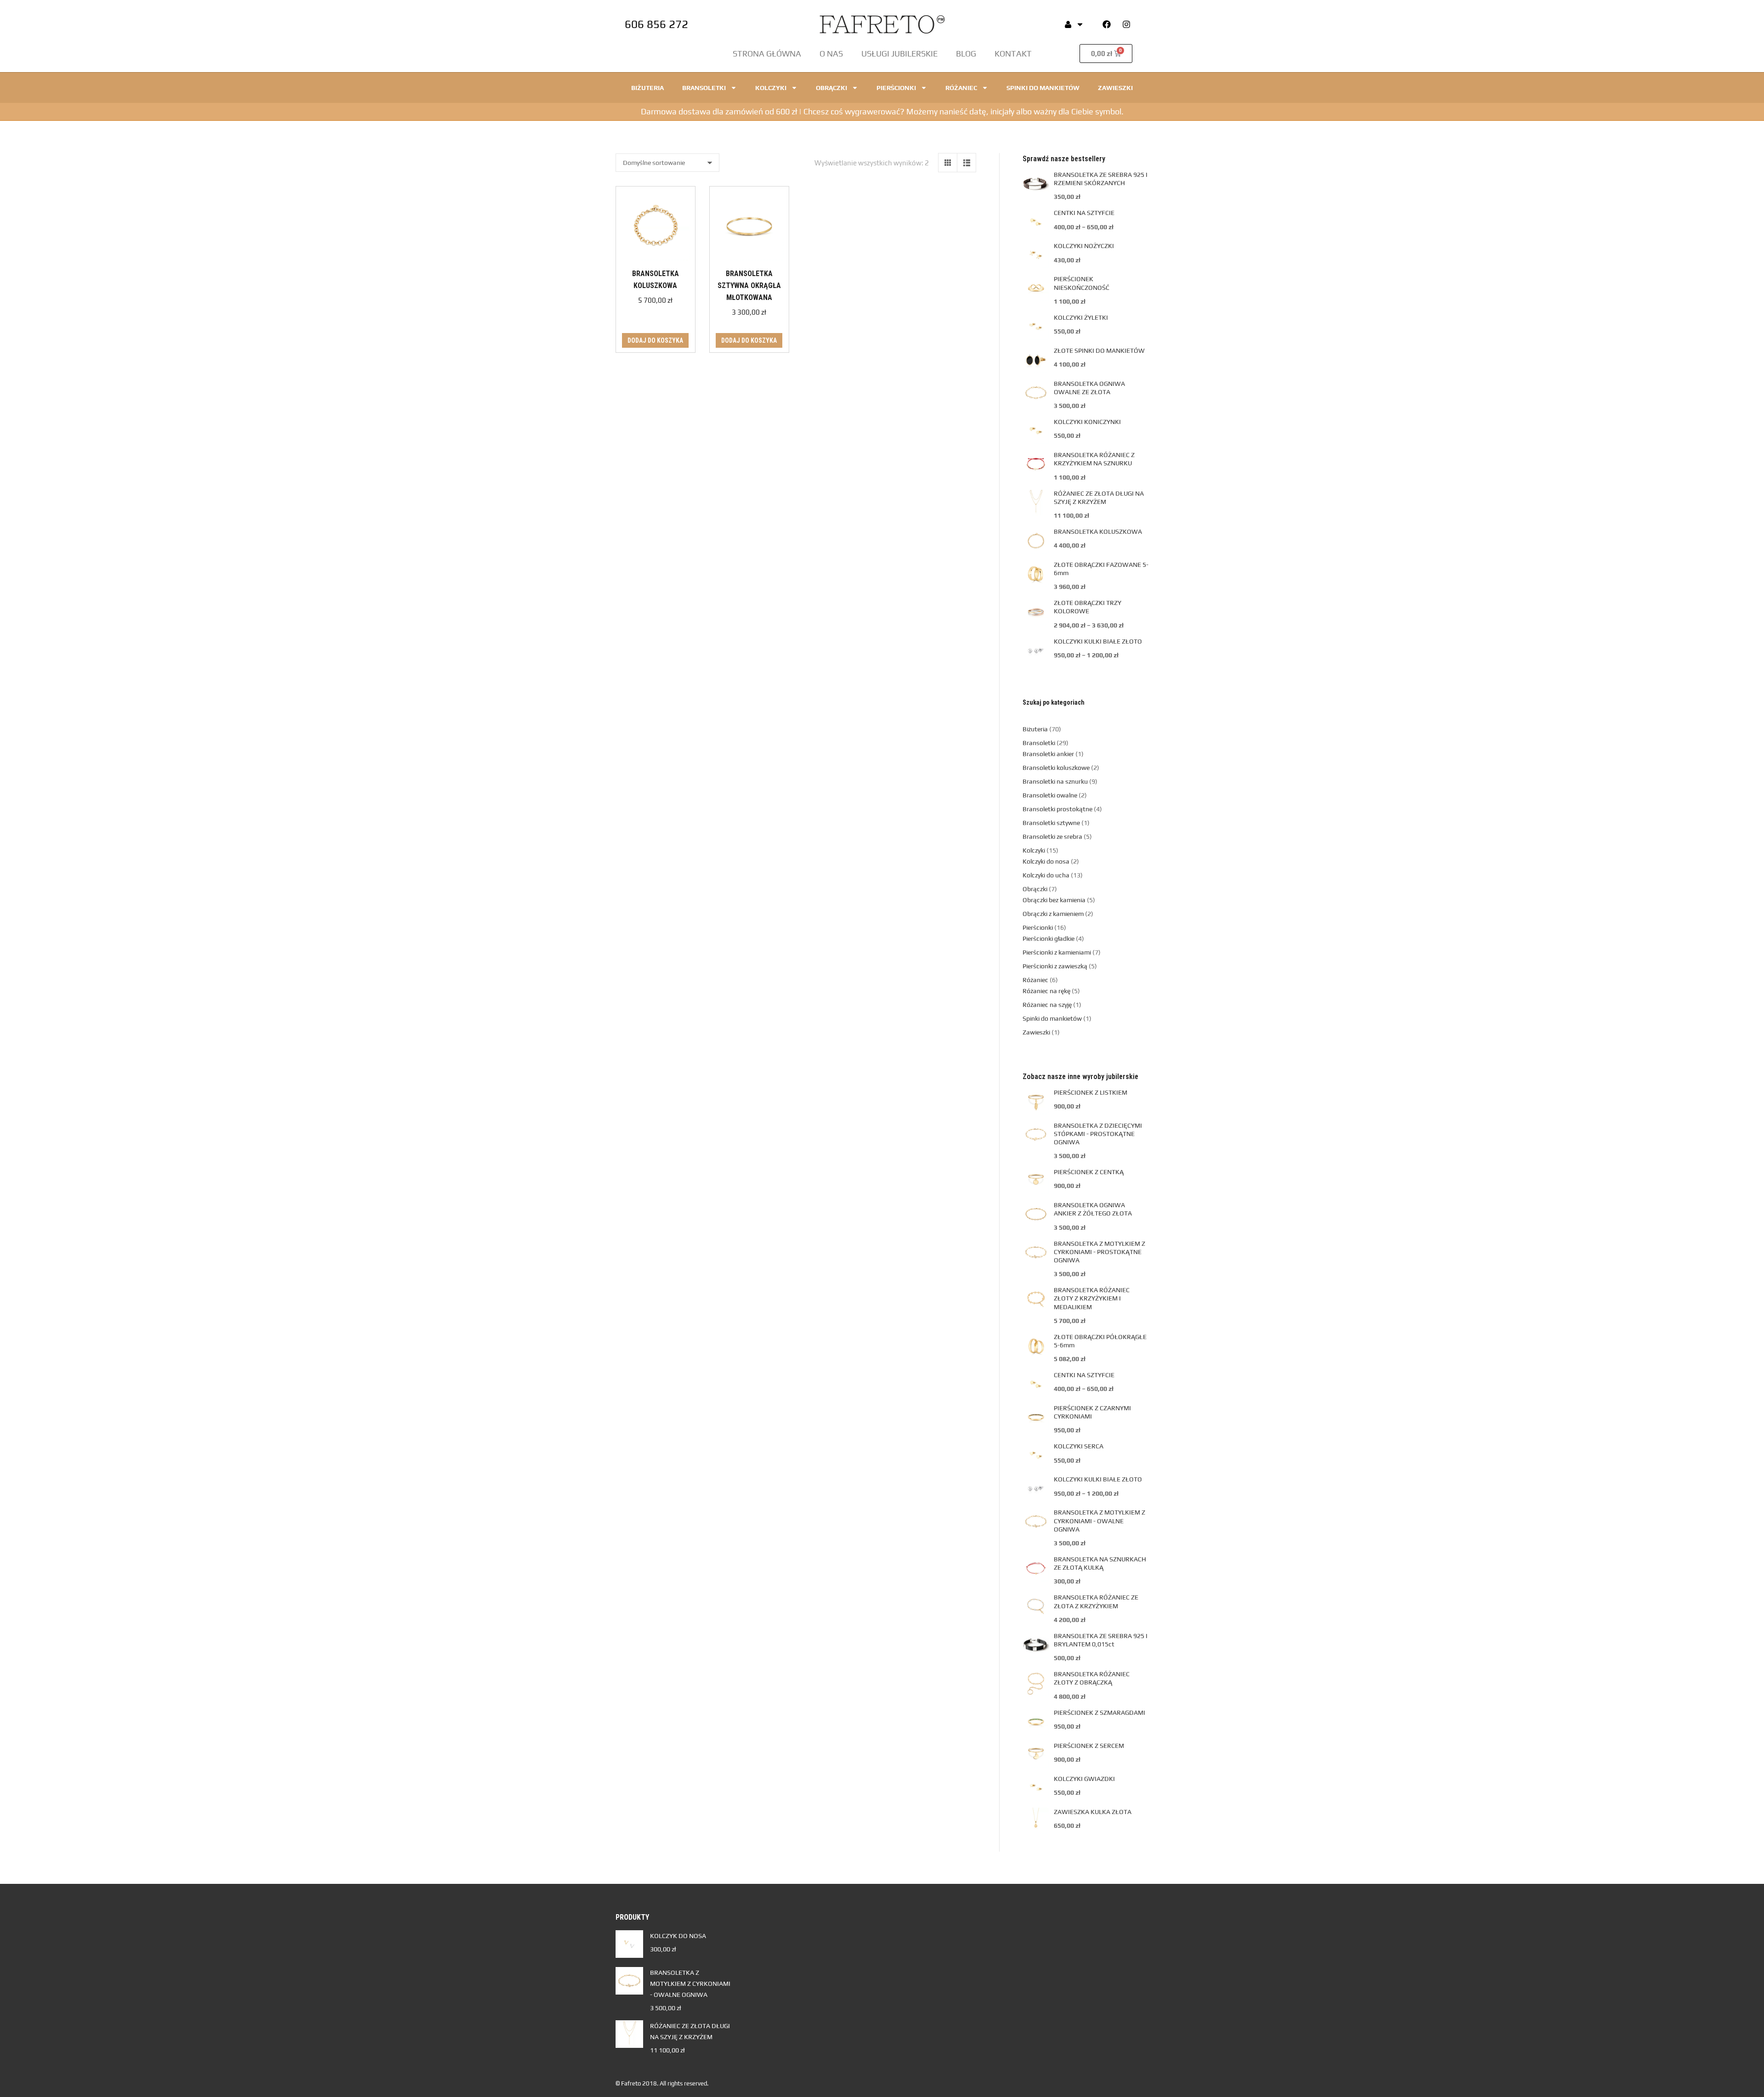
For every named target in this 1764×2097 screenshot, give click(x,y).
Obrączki (831, 88)
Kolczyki (771, 88)
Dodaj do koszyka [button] (655, 340)
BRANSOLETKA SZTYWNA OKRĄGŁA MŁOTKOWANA (749, 285)
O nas (831, 54)
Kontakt (1013, 54)
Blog (966, 54)
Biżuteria (647, 88)
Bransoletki (704, 88)
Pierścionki (896, 88)
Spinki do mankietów (1043, 88)
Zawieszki (1115, 88)
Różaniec (961, 88)
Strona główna (767, 54)
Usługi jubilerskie (899, 54)
